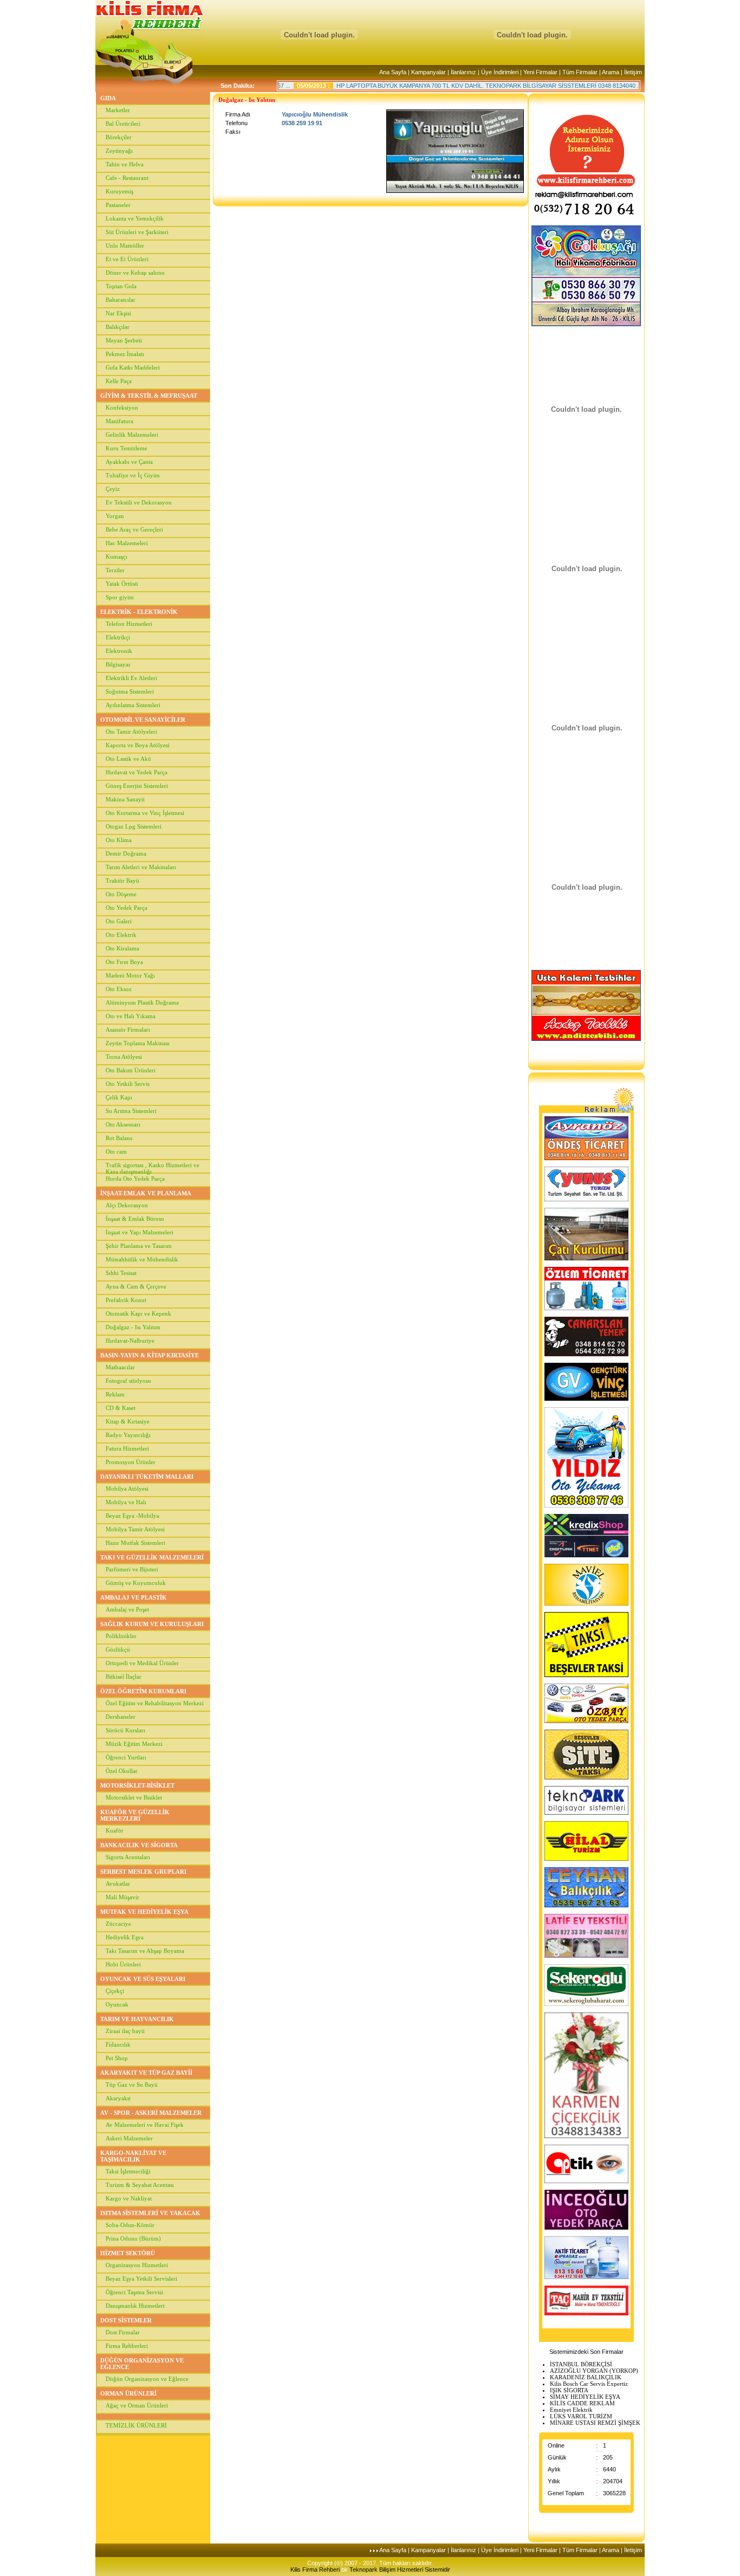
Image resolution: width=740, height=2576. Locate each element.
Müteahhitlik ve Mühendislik (142, 1259)
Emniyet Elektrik (571, 2410)
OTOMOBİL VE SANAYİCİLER (143, 720)
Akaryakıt (118, 2098)
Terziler (115, 570)
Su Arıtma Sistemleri (131, 1111)
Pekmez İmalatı (125, 354)
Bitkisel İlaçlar (124, 1677)
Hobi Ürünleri (123, 1964)
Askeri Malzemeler (129, 2138)
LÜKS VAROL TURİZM (581, 2416)
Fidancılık (118, 2044)
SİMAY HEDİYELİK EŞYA (585, 2397)
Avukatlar (118, 1884)
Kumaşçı (116, 556)
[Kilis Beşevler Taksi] (586, 1675)
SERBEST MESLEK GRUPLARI (143, 1872)
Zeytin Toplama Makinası (138, 1043)
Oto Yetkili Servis (128, 1084)
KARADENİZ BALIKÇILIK (586, 2377)
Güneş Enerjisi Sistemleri (137, 786)
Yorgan (115, 516)
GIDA (108, 98)
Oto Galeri (119, 921)
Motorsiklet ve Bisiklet (134, 1797)
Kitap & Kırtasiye (128, 1421)
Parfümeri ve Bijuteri (132, 1569)
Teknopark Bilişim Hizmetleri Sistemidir (400, 2569)
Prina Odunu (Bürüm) (133, 2238)
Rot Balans (119, 1138)
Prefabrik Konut (126, 1300)
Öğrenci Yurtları (126, 1757)
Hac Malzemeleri (127, 543)
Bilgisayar (118, 664)
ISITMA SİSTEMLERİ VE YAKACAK (150, 2213)
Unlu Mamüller (125, 245)
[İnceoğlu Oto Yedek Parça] (586, 2228)
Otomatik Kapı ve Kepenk (138, 1313)
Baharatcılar (121, 300)
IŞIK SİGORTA (569, 2390)
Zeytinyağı (119, 151)
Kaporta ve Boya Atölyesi (138, 745)
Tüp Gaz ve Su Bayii (132, 2085)
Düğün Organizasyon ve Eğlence (147, 2379)
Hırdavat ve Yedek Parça (137, 772)
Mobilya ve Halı (126, 1502)
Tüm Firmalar (580, 72)
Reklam (115, 1394)
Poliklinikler (121, 1636)
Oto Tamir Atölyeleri (131, 732)
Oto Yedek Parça (126, 908)
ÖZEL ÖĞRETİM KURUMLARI (143, 1691)
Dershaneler (121, 1717)
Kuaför (115, 1830)
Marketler (118, 110)
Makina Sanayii (125, 799)
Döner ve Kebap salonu (135, 273)
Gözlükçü (118, 1649)
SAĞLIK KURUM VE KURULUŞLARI (152, 1624)
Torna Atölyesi (124, 1057)
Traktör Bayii (122, 881)
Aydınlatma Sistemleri (133, 705)
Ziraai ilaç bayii (125, 2031)
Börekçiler (119, 137)
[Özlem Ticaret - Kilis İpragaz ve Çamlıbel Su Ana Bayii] (586, 1308)
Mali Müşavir (122, 1897)
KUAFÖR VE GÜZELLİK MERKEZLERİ (135, 1815)
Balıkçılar (118, 327)
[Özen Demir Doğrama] (586, 1258)
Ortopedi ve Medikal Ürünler (142, 1663)
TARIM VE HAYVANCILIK (137, 2019)
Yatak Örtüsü (122, 584)
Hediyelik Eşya (125, 1937)
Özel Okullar (122, 1771)
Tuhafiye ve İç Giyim (133, 475)
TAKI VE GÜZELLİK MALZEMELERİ (152, 1557)
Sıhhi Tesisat (121, 1273)
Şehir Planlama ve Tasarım (139, 1246)
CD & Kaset (121, 1408)
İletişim (633, 72)
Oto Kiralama (122, 948)
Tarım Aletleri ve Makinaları (141, 867)
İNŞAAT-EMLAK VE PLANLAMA (146, 1193)
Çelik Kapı (119, 1097)
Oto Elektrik (121, 935)
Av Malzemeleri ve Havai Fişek (145, 2125)
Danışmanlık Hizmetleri (135, 2306)
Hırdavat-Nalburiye (130, 1341)
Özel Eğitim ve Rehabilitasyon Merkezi (155, 1703)
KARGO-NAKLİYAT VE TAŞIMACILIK (133, 2156)
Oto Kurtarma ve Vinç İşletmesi (145, 813)
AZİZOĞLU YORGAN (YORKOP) (594, 2371)
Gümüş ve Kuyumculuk (136, 1583)
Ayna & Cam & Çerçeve (136, 1286)
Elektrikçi (118, 637)
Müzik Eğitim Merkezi (134, 1744)
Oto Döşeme (121, 894)
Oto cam (116, 1151)
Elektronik (119, 651)
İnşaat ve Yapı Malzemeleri (139, 1232)
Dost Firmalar (123, 2332)
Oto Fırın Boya (124, 962)
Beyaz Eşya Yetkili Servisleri (141, 2279)
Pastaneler (118, 205)
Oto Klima (119, 840)
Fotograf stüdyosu (128, 1381)
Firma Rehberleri (127, 2346)
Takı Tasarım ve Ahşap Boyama (145, 1951)
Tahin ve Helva (125, 164)
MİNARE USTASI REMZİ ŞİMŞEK (595, 2423)
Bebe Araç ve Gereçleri (134, 529)
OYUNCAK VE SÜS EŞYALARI (143, 1979)
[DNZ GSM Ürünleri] (586, 1555)
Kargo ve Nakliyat (129, 2198)
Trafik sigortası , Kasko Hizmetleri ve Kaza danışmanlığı (152, 1167)
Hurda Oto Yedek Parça (135, 1179)
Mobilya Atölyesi (127, 1488)
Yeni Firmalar (540, 72)
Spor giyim (120, 597)
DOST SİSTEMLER (126, 2320)
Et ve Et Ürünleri (127, 259)
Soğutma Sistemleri (130, 691)
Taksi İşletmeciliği (128, 2171)
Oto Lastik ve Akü (128, 759)
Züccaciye (118, 1924)
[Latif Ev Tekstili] (586, 1956)
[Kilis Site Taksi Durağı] (586, 1777)
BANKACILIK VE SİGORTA (139, 1845)
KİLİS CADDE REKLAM (582, 2403)
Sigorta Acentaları (128, 1857)
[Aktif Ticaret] (586, 2277)
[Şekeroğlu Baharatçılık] (586, 2004)
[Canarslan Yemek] (586, 1354)
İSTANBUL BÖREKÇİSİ (581, 2364)
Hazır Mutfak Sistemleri (135, 1543)
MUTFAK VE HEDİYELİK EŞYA (144, 1912)
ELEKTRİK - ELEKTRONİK (139, 612)
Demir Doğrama (126, 853)
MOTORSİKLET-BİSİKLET (137, 1785)
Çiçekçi (115, 1991)
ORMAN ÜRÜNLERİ (128, 2393)
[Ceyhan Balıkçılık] (586, 1905)
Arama (611, 72)
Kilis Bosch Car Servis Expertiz (589, 2384)
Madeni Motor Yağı (130, 975)
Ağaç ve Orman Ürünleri (137, 2405)
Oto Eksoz (119, 989)
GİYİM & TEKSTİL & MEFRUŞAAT (149, 396)
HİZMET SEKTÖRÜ (128, 2253)
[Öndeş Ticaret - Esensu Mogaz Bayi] (586, 1158)
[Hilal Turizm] (586, 1859)
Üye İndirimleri (500, 72)
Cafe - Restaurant (127, 178)
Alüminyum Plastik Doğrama (142, 1002)
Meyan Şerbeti (124, 340)
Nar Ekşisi (118, 313)
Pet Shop (117, 2058)
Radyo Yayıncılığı (128, 1435)
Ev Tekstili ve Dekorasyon (139, 502)
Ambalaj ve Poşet (127, 1609)
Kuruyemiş (119, 191)
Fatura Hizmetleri (127, 1448)
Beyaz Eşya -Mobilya (132, 1516)
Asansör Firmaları (128, 1030)
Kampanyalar (429, 72)
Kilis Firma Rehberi (316, 2569)
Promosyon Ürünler (131, 1462)
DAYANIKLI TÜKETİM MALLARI (147, 1477)
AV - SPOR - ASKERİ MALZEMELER (151, 2113)
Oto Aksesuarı (123, 1124)
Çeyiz (113, 489)
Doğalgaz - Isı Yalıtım (133, 1327)
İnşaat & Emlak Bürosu (135, 1219)
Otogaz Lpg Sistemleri (134, 826)
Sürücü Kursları (125, 1730)
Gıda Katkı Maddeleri (133, 367)
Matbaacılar (120, 1367)
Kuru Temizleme (126, 448)
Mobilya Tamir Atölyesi (135, 1529)
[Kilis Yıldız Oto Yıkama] (586, 1505)
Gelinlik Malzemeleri (132, 435)
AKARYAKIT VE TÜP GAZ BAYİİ (146, 2073)
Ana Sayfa (393, 72)
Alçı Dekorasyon (127, 1205)
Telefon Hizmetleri (129, 624)
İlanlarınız (463, 72)
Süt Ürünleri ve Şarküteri (137, 232)
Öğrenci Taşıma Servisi (134, 2292)
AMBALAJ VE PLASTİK (134, 1597)
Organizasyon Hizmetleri (137, 2265)
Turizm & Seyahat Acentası (140, 2185)
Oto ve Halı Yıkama (131, 1016)
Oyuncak (117, 2004)
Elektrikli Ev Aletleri (131, 678)
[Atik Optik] (586, 2181)
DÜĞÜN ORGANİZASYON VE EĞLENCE (142, 2364)
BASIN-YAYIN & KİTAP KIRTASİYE (150, 1355)
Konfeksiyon (122, 407)
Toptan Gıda (121, 286)
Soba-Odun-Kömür (130, 2225)
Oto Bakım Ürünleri (131, 1070)
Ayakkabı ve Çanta (129, 462)
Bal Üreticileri (123, 124)
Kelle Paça (119, 381)
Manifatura (119, 421)
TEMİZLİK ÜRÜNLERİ (136, 2425)
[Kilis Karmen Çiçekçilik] (586, 2136)
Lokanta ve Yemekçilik (135, 218)
